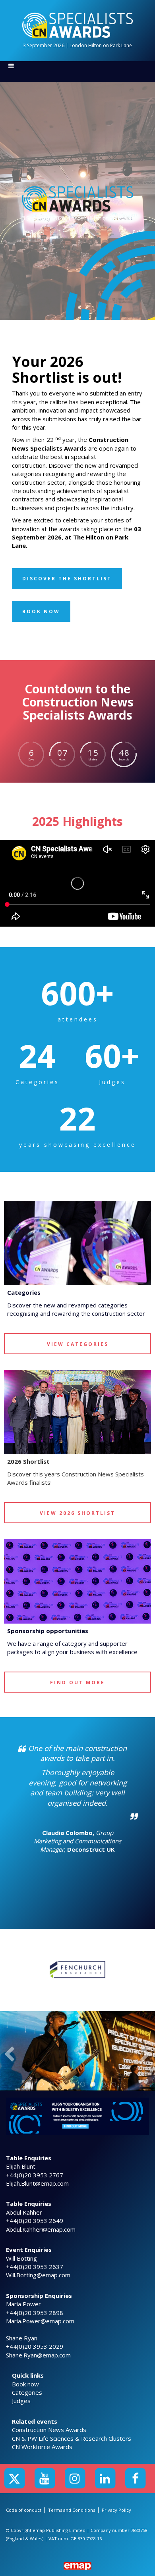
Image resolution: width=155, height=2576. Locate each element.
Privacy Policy (116, 2510)
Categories (27, 2392)
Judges (21, 2401)
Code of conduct (24, 2510)
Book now (25, 2384)
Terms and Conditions (72, 2510)
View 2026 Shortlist (77, 1513)
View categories (78, 1344)
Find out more (77, 1682)
